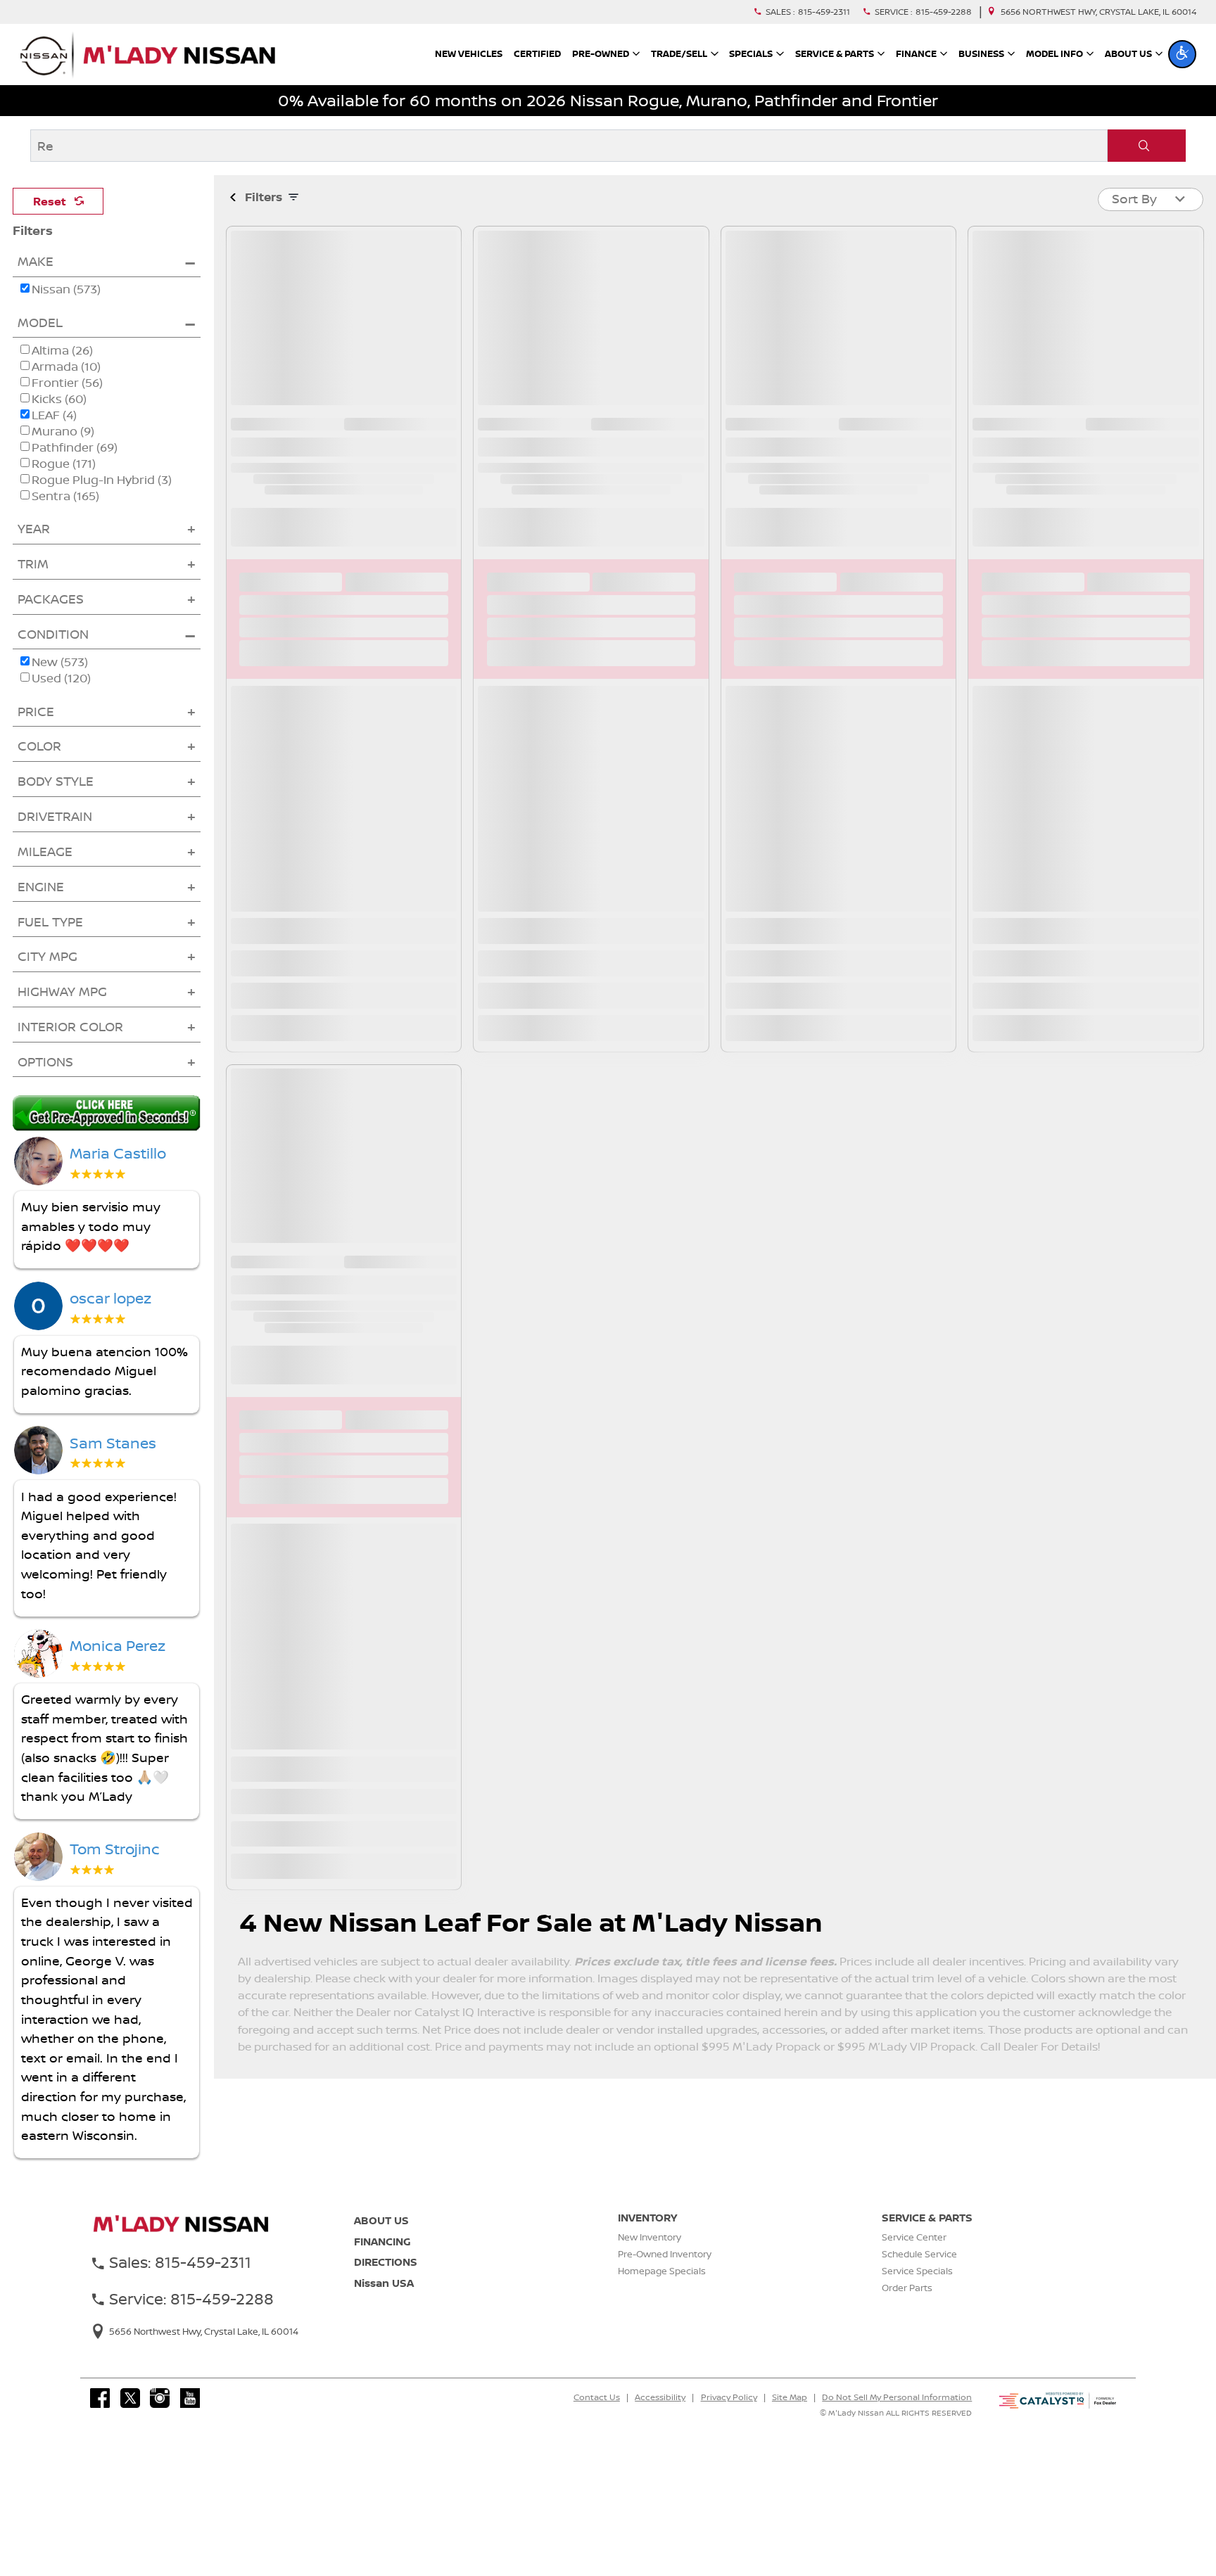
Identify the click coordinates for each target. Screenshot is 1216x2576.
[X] (130, 2418)
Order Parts (907, 2307)
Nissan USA (384, 2302)
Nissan (59, 309)
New (53, 682)
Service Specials (917, 2290)
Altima (62, 370)
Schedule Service (919, 2274)
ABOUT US (381, 2240)
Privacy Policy (729, 2417)
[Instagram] (160, 2418)
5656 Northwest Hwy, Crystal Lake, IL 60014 (1098, 12)
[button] (1182, 54)
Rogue (64, 484)
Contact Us (597, 2417)
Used (54, 698)
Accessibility (660, 2417)
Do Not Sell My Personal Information (897, 2417)
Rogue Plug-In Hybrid (102, 500)
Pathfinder (75, 467)
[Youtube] (190, 2418)
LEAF (54, 435)
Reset (50, 201)
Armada (66, 387)
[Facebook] (100, 2418)
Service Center (914, 2257)
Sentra (65, 516)
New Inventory (650, 2257)
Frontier (67, 403)
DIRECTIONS (386, 2282)
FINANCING (382, 2261)
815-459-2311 (824, 12)
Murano (63, 451)
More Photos (344, 348)
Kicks (59, 419)
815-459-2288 (944, 12)
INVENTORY (647, 2237)
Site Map (790, 2417)
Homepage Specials (662, 2290)
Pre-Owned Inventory (665, 2274)
